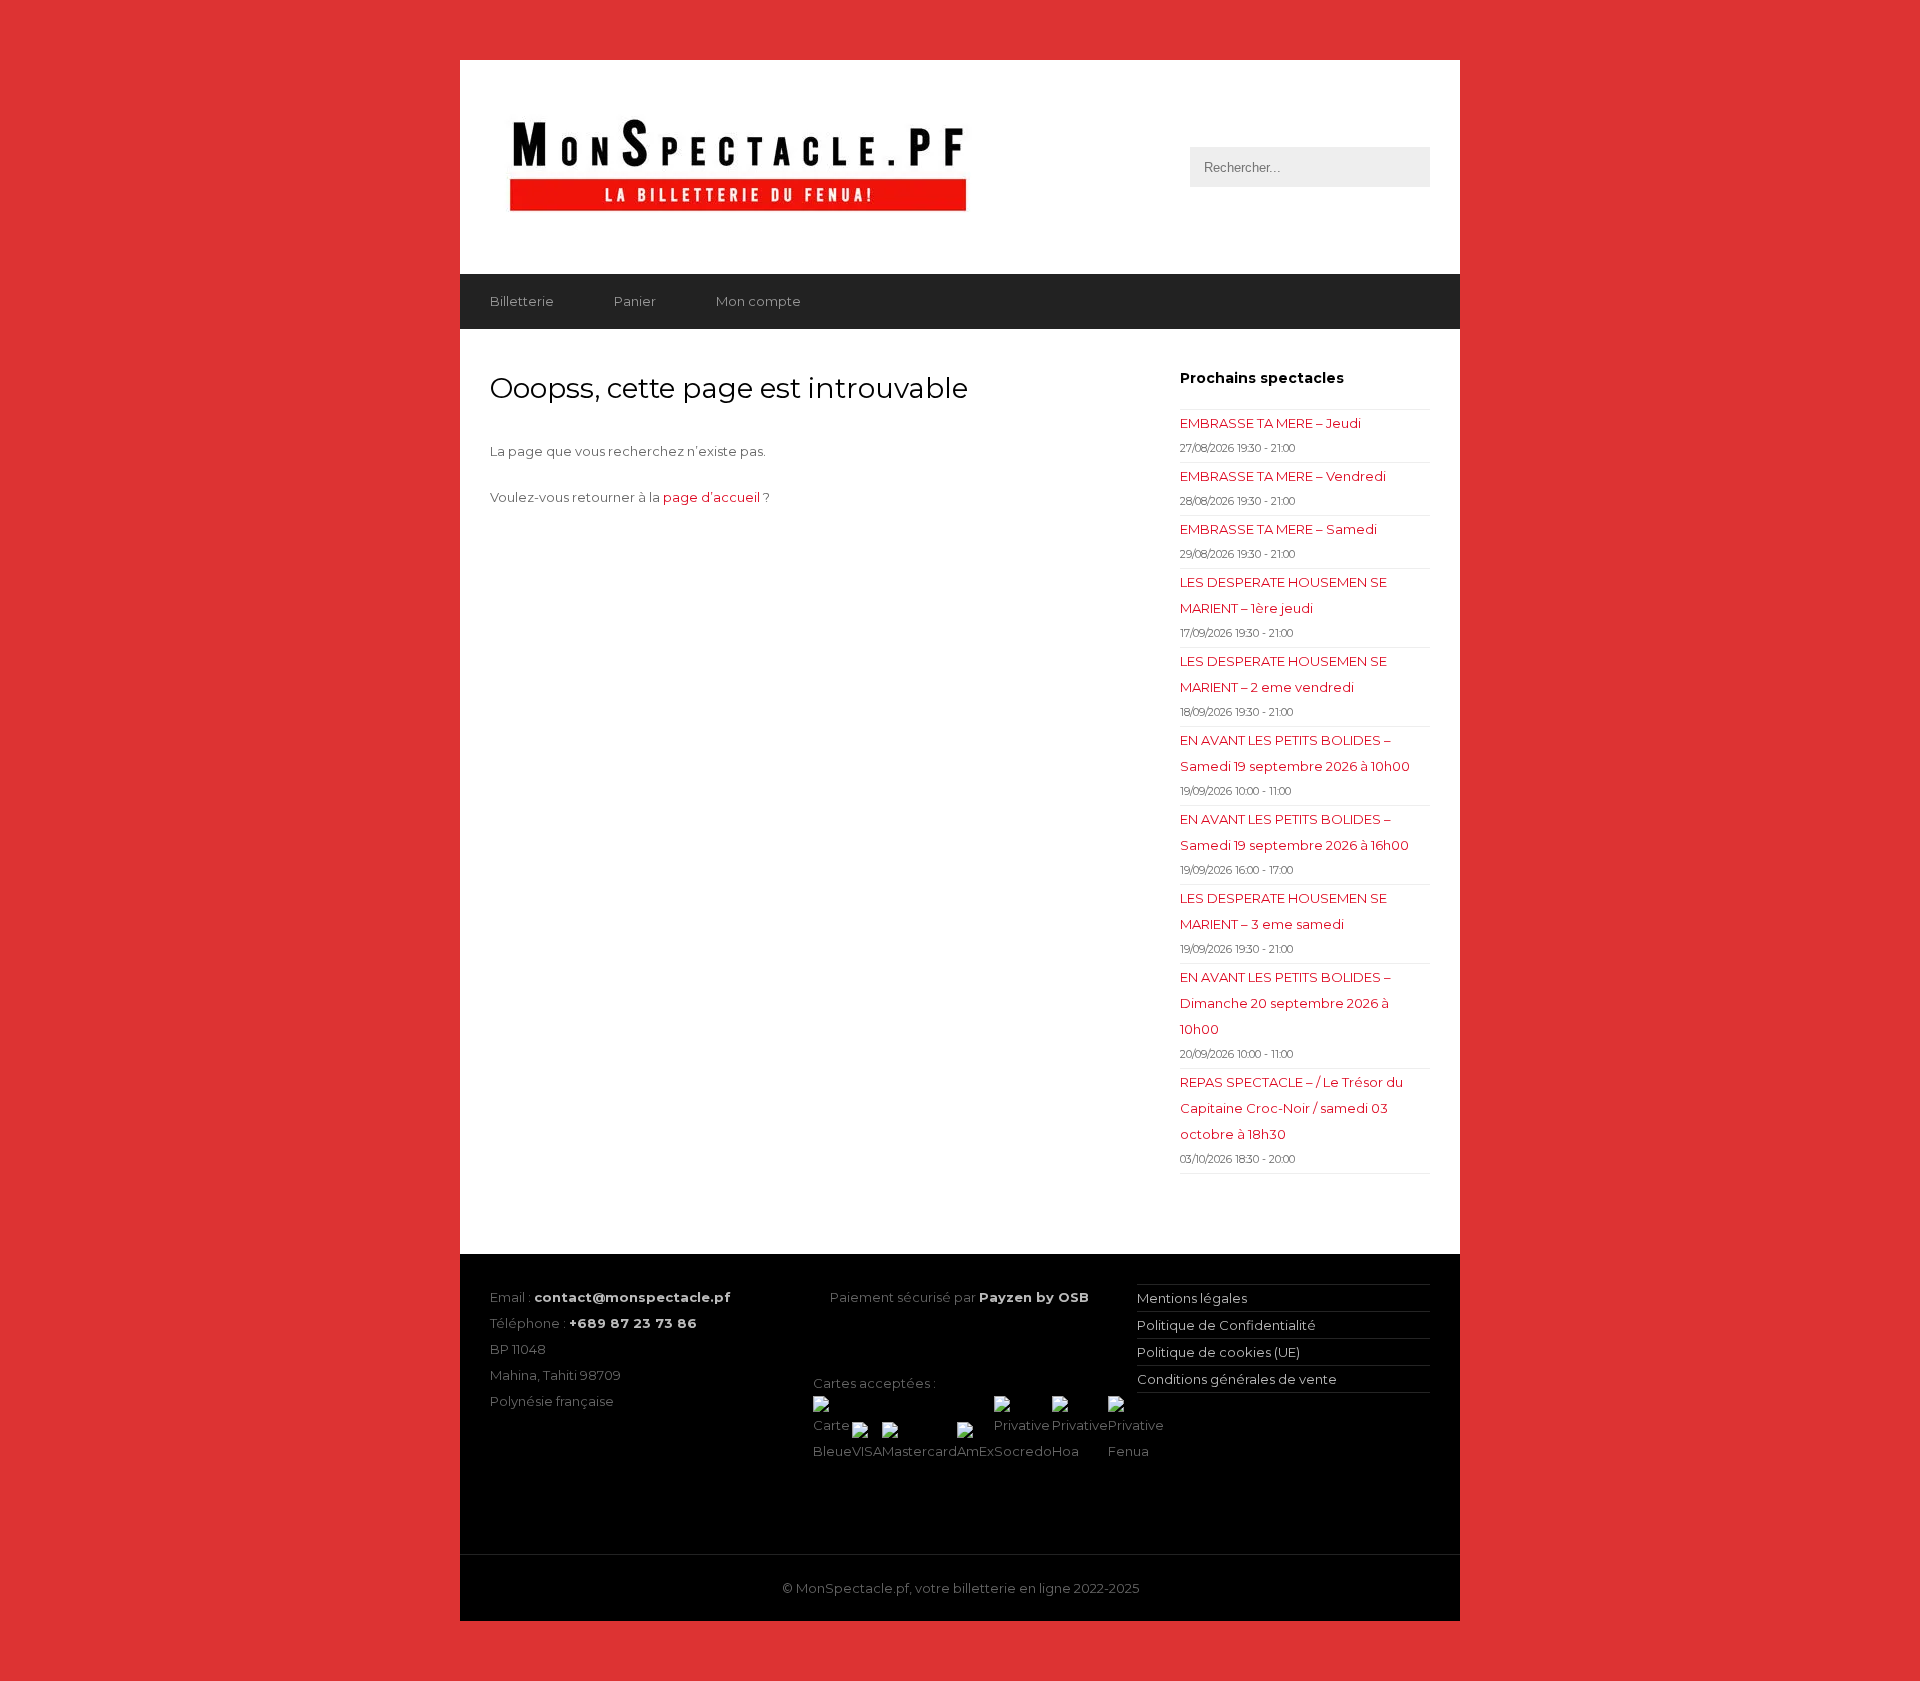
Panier (635, 301)
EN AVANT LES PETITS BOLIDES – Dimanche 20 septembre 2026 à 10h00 (1285, 1003)
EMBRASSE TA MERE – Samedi (1278, 529)
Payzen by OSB (1034, 1297)
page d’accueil (711, 497)
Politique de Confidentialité (1226, 1325)
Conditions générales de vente (1237, 1379)
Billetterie (522, 301)
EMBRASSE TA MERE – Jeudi (1270, 423)
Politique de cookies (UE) (1218, 1352)
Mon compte (758, 301)
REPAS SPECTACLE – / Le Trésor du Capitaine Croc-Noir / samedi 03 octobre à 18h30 (1291, 1108)
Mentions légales (1192, 1298)
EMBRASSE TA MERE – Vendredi (1283, 476)
